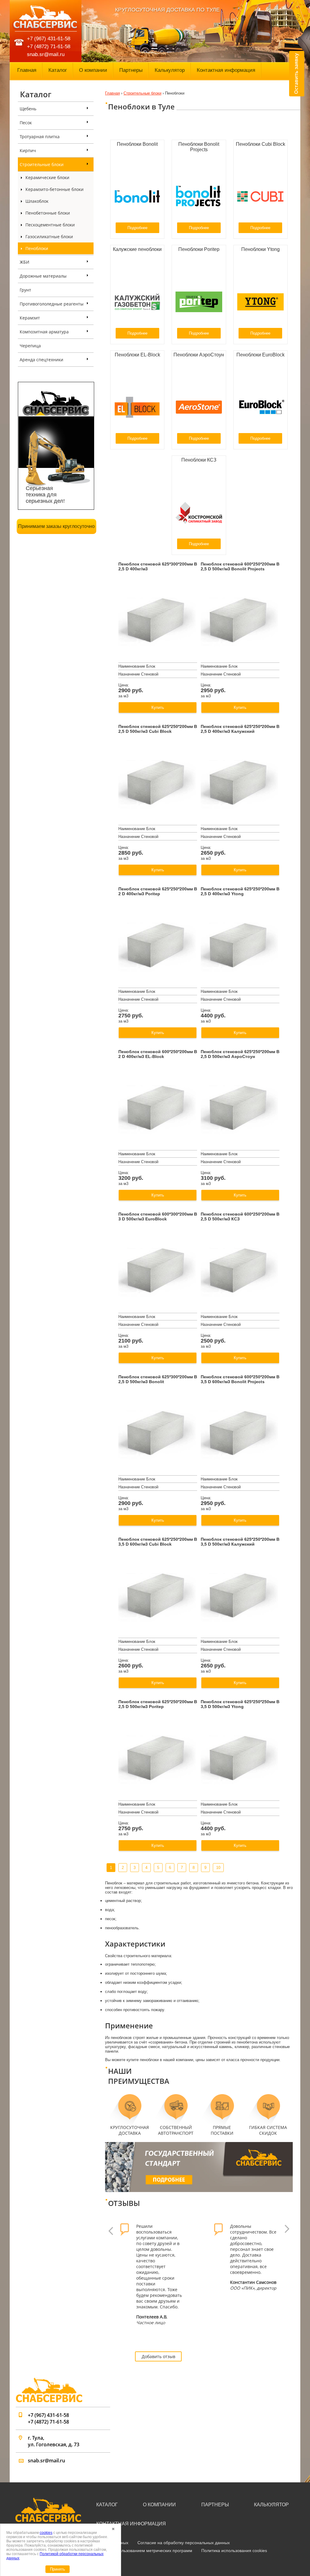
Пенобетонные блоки (48, 213)
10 (218, 1868)
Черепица (30, 346)
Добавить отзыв (158, 2356)
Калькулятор (170, 70)
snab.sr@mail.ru (46, 54)
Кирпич (28, 150)
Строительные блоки (42, 164)
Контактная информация (226, 70)
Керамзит (30, 318)
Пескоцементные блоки (50, 225)
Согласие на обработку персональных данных (184, 2543)
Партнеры (131, 70)
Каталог (58, 70)
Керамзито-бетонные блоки (54, 189)
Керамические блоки (47, 177)
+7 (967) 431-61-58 (49, 39)
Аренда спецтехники (41, 360)
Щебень (28, 109)
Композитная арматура (44, 332)
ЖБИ (25, 262)
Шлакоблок (37, 201)
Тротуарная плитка (40, 137)
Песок (26, 123)
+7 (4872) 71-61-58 (49, 47)
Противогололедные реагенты (52, 304)
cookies (46, 2533)
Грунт (25, 290)
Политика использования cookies (234, 2551)
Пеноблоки (37, 248)
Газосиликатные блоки (49, 237)
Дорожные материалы (43, 276)
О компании (93, 70)
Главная (27, 70)
